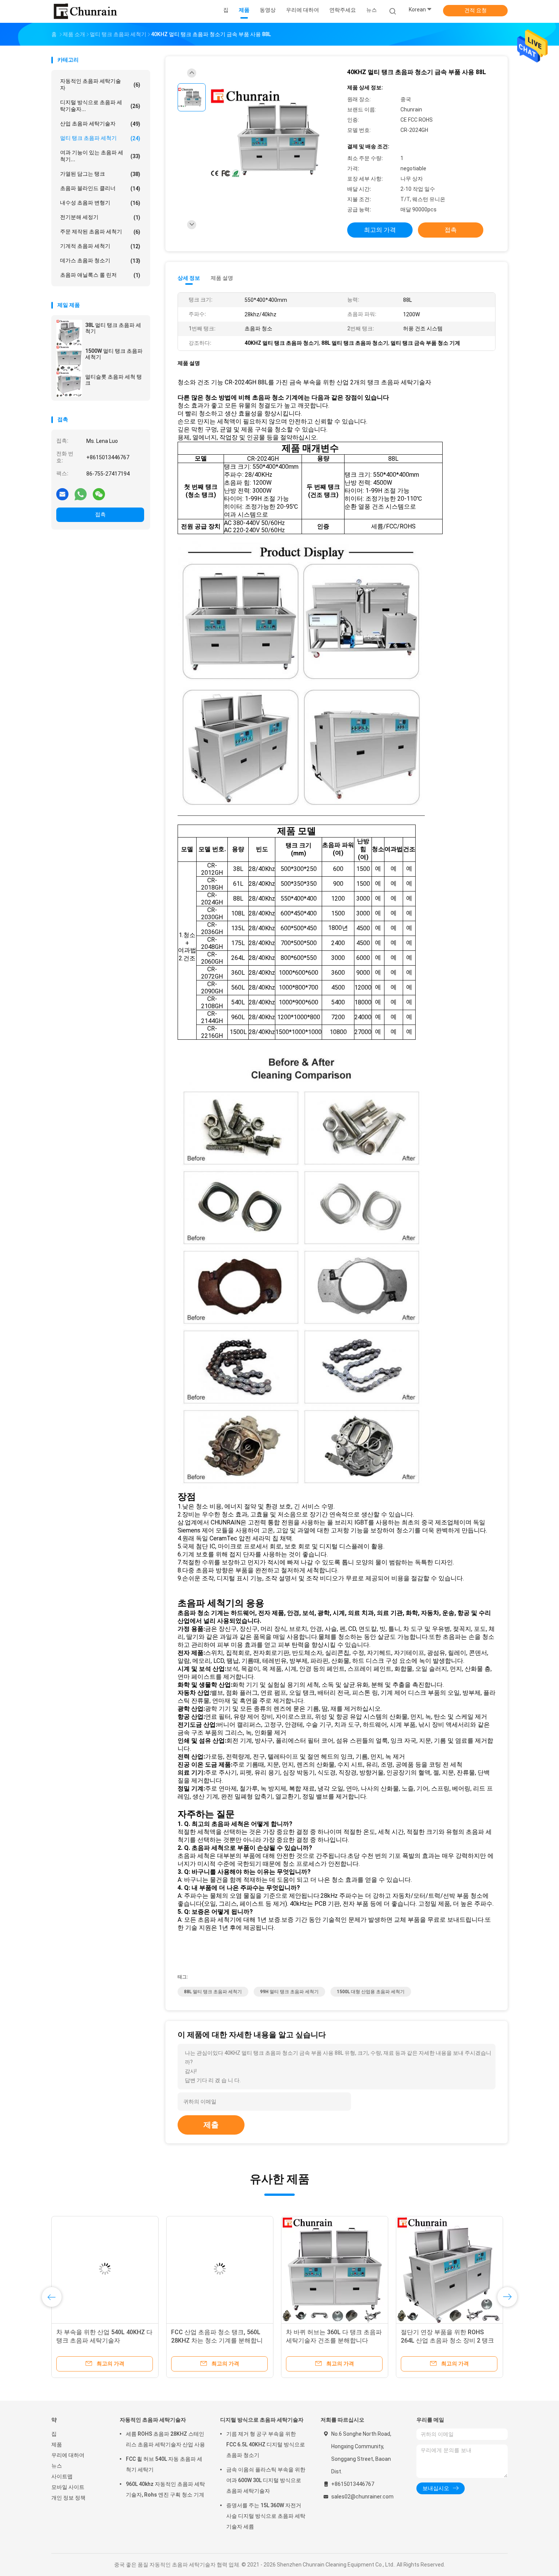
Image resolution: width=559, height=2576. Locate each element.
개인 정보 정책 (68, 2498)
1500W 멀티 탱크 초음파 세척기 (114, 354)
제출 (211, 2125)
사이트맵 (62, 2476)
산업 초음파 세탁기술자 (100, 124)
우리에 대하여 (68, 2455)
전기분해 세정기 (100, 217)
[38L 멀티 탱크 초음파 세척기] (69, 332)
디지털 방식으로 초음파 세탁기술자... (100, 106)
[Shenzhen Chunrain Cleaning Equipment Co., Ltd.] (85, 11)
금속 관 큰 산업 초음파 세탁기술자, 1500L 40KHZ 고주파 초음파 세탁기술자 (334, 2340)
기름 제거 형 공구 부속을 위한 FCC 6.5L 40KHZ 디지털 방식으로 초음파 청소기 (266, 2444)
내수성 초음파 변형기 (100, 203)
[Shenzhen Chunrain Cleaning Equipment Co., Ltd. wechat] (99, 494)
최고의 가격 (380, 230)
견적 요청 (476, 10)
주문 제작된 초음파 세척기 (100, 232)
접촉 (100, 514)
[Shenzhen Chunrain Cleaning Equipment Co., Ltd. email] (62, 494)
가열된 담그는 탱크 (100, 174)
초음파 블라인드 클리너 (100, 188)
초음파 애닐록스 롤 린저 (100, 275)
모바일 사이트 (68, 2487)
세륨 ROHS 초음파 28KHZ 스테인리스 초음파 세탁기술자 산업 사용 (165, 2439)
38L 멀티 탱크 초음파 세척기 (113, 328)
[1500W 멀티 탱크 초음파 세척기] (69, 358)
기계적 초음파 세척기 (100, 246)
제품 (57, 2444)
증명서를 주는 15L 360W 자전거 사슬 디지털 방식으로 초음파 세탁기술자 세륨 (266, 2516)
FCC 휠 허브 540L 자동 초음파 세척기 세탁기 (164, 2464)
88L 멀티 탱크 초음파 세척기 (213, 1992)
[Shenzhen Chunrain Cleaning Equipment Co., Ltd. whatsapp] (81, 494)
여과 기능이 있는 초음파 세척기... (100, 156)
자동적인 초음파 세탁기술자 (100, 84)
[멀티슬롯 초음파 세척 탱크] (69, 384)
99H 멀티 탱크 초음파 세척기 (289, 1992)
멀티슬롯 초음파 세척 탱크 (114, 380)
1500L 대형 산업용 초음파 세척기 (371, 1992)
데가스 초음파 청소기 (100, 261)
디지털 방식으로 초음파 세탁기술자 (262, 2420)
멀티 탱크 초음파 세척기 (100, 138)
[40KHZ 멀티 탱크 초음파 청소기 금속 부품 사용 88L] (273, 132)
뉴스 (57, 2466)
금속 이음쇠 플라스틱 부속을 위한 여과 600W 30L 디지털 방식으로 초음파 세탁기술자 (266, 2480)
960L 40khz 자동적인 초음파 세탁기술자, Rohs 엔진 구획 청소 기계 (165, 2489)
